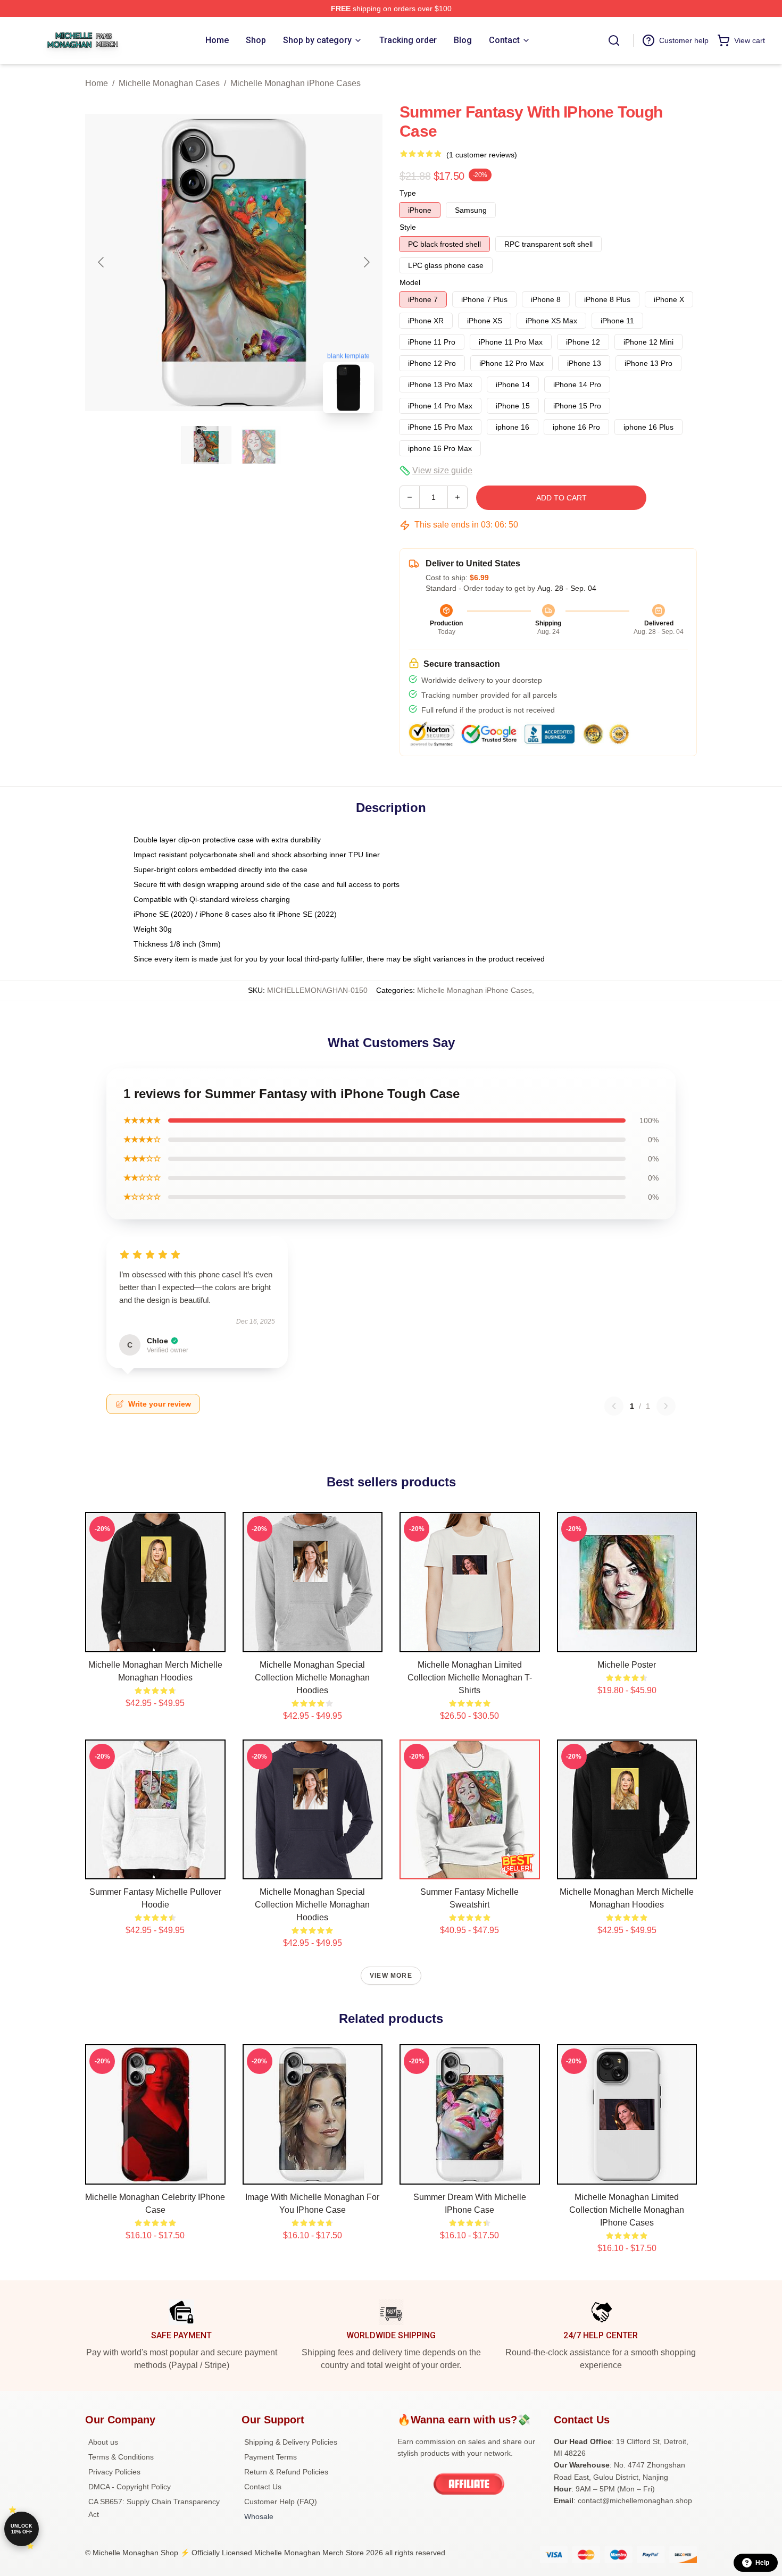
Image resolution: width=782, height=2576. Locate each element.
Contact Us (263, 2487)
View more (391, 1976)
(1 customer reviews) (482, 155)
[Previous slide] (102, 262)
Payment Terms (271, 2457)
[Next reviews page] (666, 1406)
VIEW (155, 1642)
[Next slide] (366, 262)
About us (103, 2442)
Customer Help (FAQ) (281, 2502)
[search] (614, 40)
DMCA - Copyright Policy (130, 2487)
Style (408, 227)
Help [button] (762, 2563)
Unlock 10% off (22, 2529)
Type (408, 193)
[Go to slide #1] (206, 445)
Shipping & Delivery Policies (291, 2442)
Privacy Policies (114, 2472)
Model (410, 282)
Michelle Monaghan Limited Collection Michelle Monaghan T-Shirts (470, 1678)
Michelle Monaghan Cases (169, 83)
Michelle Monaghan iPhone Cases (296, 83)
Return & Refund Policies (286, 2472)
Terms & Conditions (121, 2457)
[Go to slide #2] (262, 445)
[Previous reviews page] (614, 1406)
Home (97, 83)
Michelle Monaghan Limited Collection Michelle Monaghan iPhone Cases (627, 2210)
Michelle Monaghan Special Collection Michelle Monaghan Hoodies (312, 1678)
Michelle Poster (627, 1665)
